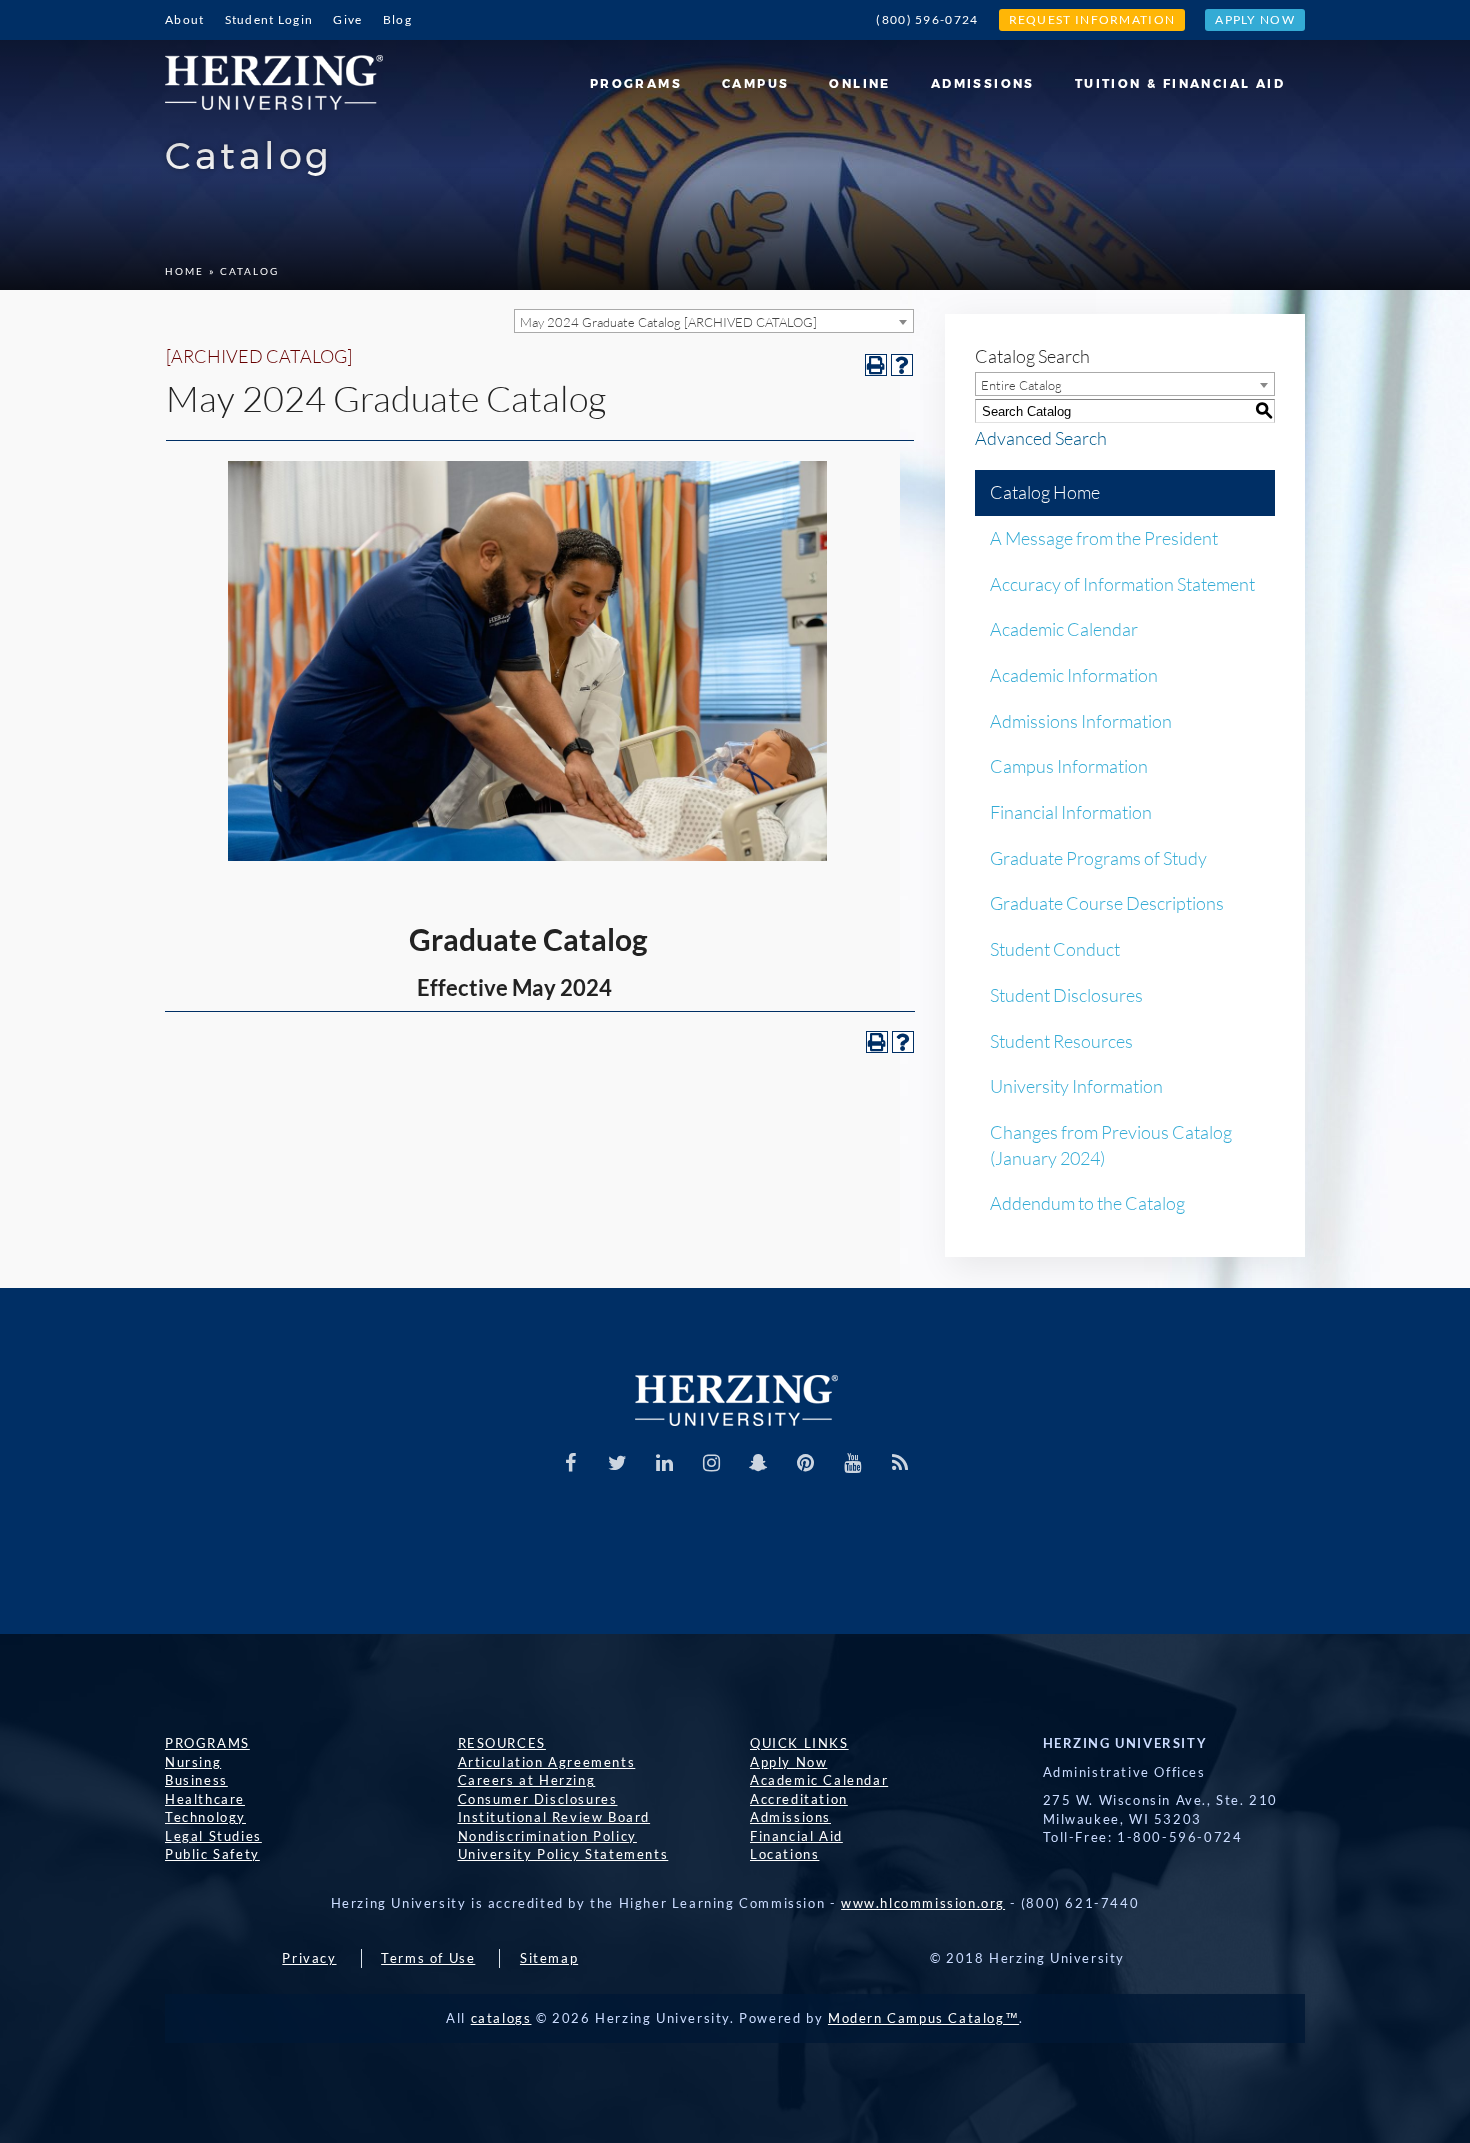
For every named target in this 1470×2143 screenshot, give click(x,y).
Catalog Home (1045, 492)
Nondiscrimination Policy (547, 1836)
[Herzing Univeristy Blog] (900, 1463)
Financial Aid (796, 1836)
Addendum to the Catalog (1087, 1203)
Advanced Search (1041, 438)
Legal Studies (213, 1836)
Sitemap (549, 1958)
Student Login (269, 19)
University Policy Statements (563, 1854)
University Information (1076, 1086)
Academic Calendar (1064, 629)
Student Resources (1061, 1041)
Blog (397, 19)
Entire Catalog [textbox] (1021, 385)
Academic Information (1074, 675)
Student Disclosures (1066, 995)
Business (196, 1780)
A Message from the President (1104, 538)
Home (184, 271)
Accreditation (799, 1799)
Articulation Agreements (547, 1762)
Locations (784, 1854)
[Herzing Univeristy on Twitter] (618, 1463)
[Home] (281, 75)
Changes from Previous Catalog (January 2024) (1111, 1145)
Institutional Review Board (554, 1817)
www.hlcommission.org (923, 1903)
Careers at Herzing (527, 1780)
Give (347, 19)
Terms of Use (428, 1958)
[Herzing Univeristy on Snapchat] (759, 1463)
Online (976, 75)
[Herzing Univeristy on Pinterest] (806, 1463)
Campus (908, 75)
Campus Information (1069, 766)
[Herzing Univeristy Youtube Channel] (853, 1463)
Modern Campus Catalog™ (923, 2018)
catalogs (501, 2018)
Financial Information (1071, 812)
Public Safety (212, 1854)
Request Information (1092, 19)
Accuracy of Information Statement (1122, 584)
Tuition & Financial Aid (1203, 75)
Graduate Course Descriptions (1107, 903)
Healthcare (205, 1799)
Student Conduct (1055, 949)
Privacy (309, 1958)
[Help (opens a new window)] (902, 365)
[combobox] (714, 321)
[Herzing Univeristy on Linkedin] (665, 1463)
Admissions (1059, 75)
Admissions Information (1081, 721)
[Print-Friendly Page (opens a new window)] (876, 365)
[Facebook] (571, 1463)
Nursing (193, 1762)
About (185, 19)
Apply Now (1255, 19)
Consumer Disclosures (538, 1799)
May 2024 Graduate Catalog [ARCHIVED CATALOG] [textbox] (668, 322)
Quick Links (799, 1743)
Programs (828, 75)
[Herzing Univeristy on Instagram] (712, 1463)
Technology (205, 1817)
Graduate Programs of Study (1098, 858)
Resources (502, 1743)
